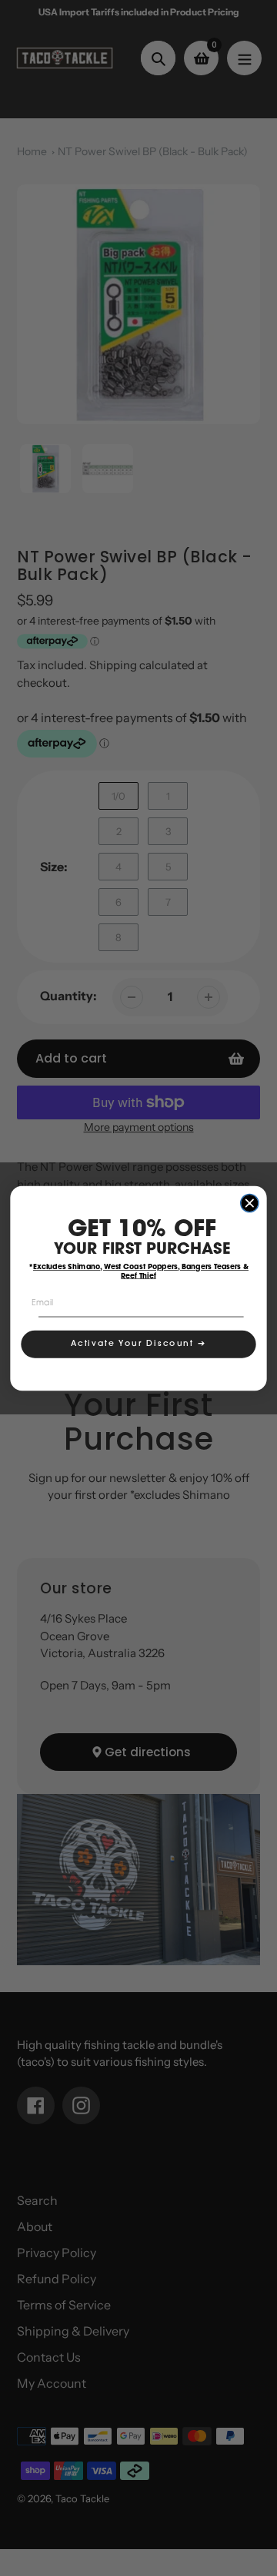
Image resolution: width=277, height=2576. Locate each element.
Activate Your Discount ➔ (138, 1344)
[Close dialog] (250, 1203)
